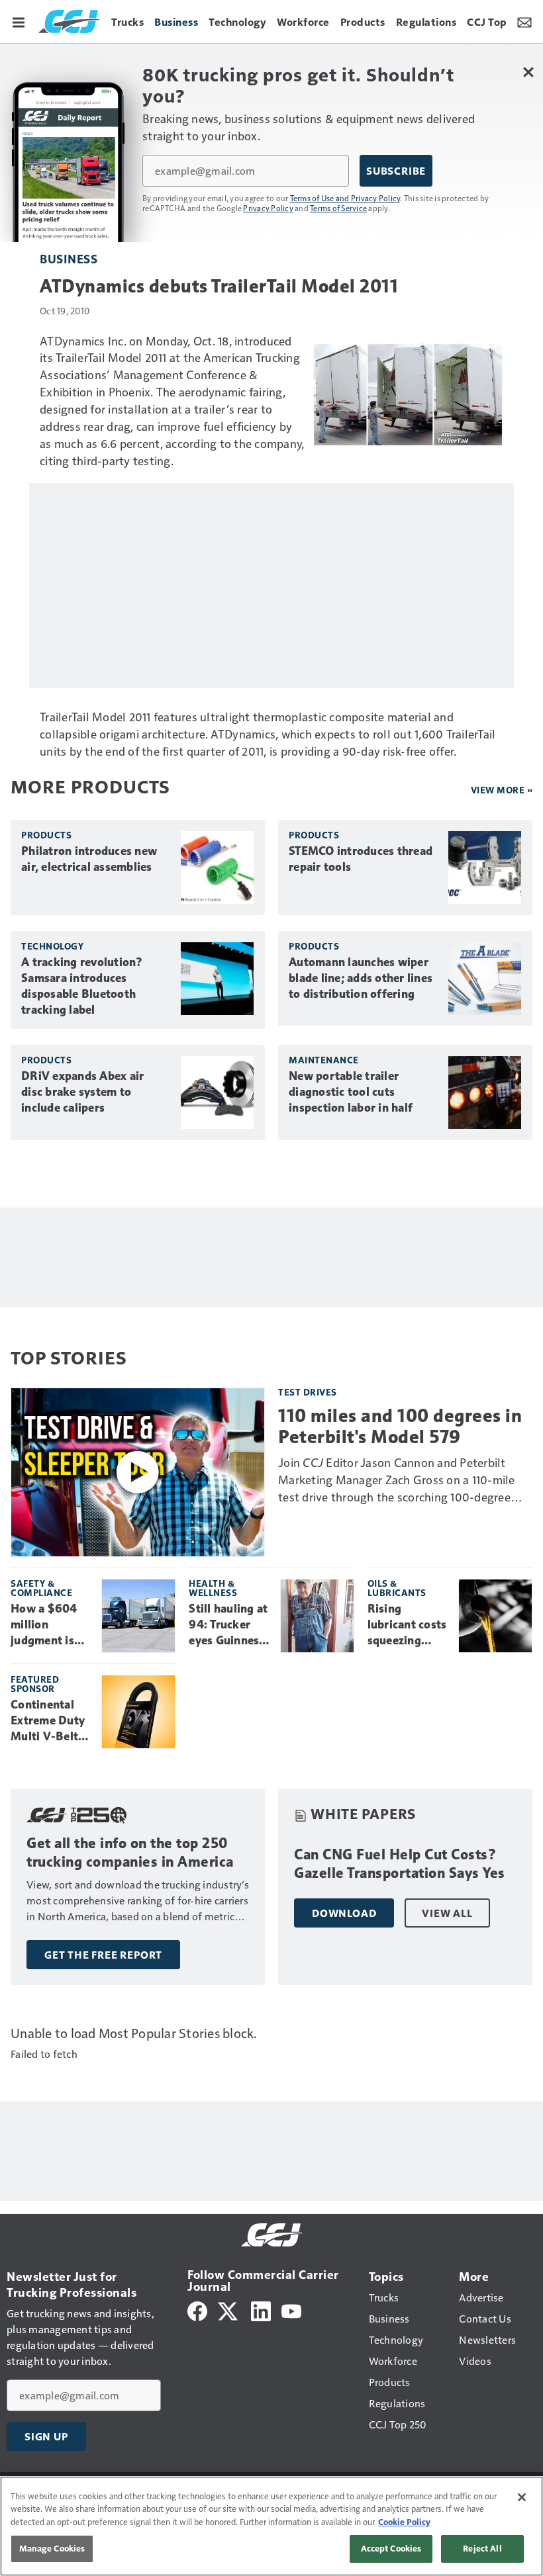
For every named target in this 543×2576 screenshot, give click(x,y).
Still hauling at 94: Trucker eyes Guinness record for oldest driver (228, 1625)
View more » (502, 790)
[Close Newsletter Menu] (528, 72)
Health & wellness (213, 1588)
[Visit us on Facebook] (197, 2310)
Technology (52, 946)
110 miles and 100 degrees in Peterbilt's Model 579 (400, 1426)
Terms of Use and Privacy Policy (345, 198)
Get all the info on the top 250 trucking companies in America (130, 1852)
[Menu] (19, 21)
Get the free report (103, 1955)
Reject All (482, 2548)
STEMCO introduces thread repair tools (361, 859)
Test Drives (308, 1392)
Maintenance (324, 1060)
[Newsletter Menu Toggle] (524, 21)
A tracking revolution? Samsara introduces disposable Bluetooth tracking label (82, 986)
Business (69, 258)
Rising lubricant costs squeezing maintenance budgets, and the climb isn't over (407, 1625)
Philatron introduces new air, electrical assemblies (89, 859)
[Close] (522, 2497)
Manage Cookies (52, 2548)
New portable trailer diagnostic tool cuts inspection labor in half (351, 1092)
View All (447, 1913)
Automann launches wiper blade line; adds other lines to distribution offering (361, 978)
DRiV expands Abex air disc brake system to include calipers (82, 1092)
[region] (271, 2526)
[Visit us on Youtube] (291, 2310)
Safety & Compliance (41, 1588)
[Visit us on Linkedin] (261, 2310)
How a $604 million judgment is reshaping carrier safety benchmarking (49, 1625)
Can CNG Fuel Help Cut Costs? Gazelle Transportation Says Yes (400, 1864)
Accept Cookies (391, 2548)
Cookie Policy (404, 2522)
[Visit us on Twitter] (229, 2310)
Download (344, 1913)
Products (46, 835)
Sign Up (46, 2436)
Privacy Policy (268, 208)
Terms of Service (338, 208)
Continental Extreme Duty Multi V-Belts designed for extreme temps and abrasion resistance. (51, 1721)
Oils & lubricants (397, 1588)
